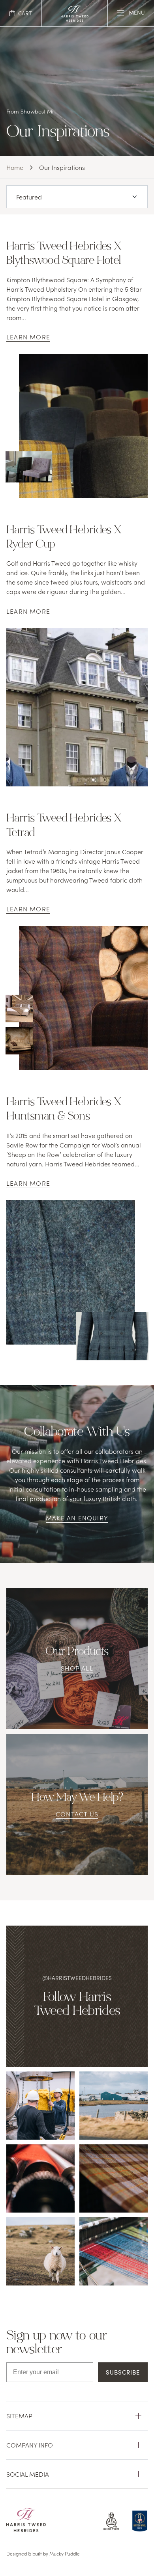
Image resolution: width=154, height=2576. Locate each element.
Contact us (77, 1814)
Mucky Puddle (65, 2553)
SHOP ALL (77, 1668)
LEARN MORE (28, 337)
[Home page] (75, 19)
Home (15, 167)
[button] (21, 13)
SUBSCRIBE (123, 2372)
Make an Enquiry (77, 1518)
